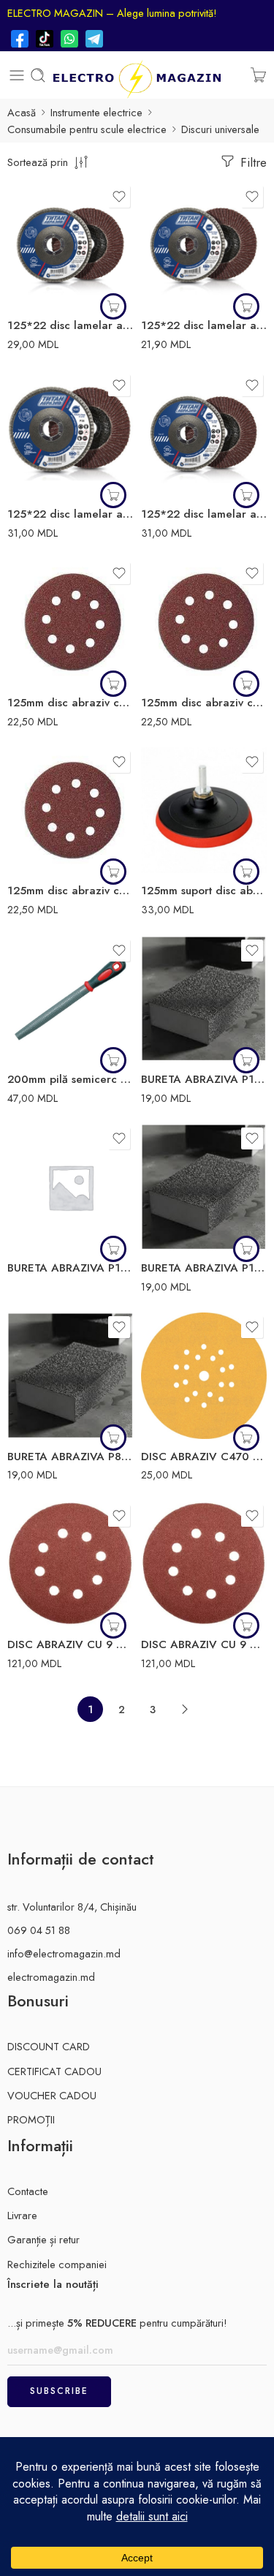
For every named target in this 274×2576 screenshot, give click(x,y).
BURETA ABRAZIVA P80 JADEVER (71, 1457)
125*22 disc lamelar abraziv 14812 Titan (71, 325)
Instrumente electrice (96, 112)
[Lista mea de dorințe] (119, 197)
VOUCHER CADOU (52, 2095)
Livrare (22, 2215)
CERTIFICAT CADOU (54, 2071)
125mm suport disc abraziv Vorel (204, 891)
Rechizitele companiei (57, 2264)
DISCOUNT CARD (49, 2046)
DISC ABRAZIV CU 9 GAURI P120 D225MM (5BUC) (204, 1644)
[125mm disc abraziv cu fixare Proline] (71, 622)
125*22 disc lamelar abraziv (204, 325)
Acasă (22, 112)
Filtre (252, 162)
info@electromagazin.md (64, 1953)
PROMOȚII (31, 2119)
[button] (113, 306)
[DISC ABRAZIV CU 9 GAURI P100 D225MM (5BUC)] (71, 1564)
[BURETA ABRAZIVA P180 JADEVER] (71, 1187)
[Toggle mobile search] (38, 75)
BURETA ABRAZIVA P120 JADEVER (204, 1079)
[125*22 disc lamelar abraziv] (204, 245)
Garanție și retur (43, 2239)
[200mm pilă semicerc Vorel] (71, 999)
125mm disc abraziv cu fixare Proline (71, 703)
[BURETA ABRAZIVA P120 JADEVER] (204, 999)
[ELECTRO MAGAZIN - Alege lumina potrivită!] (137, 75)
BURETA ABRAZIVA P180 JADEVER (71, 1268)
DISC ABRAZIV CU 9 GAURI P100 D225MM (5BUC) (71, 1644)
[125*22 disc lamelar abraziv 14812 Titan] (71, 245)
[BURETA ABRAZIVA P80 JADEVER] (71, 1376)
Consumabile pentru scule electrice (87, 129)
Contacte (28, 2191)
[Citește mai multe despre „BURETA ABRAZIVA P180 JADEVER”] (113, 1249)
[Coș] (258, 75)
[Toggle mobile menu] (17, 75)
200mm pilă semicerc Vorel (71, 1079)
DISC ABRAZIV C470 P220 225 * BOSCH (204, 1457)
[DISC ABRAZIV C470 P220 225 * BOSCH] (204, 1376)
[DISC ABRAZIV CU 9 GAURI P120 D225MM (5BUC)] (204, 1564)
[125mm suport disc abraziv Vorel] (204, 811)
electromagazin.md (51, 1977)
